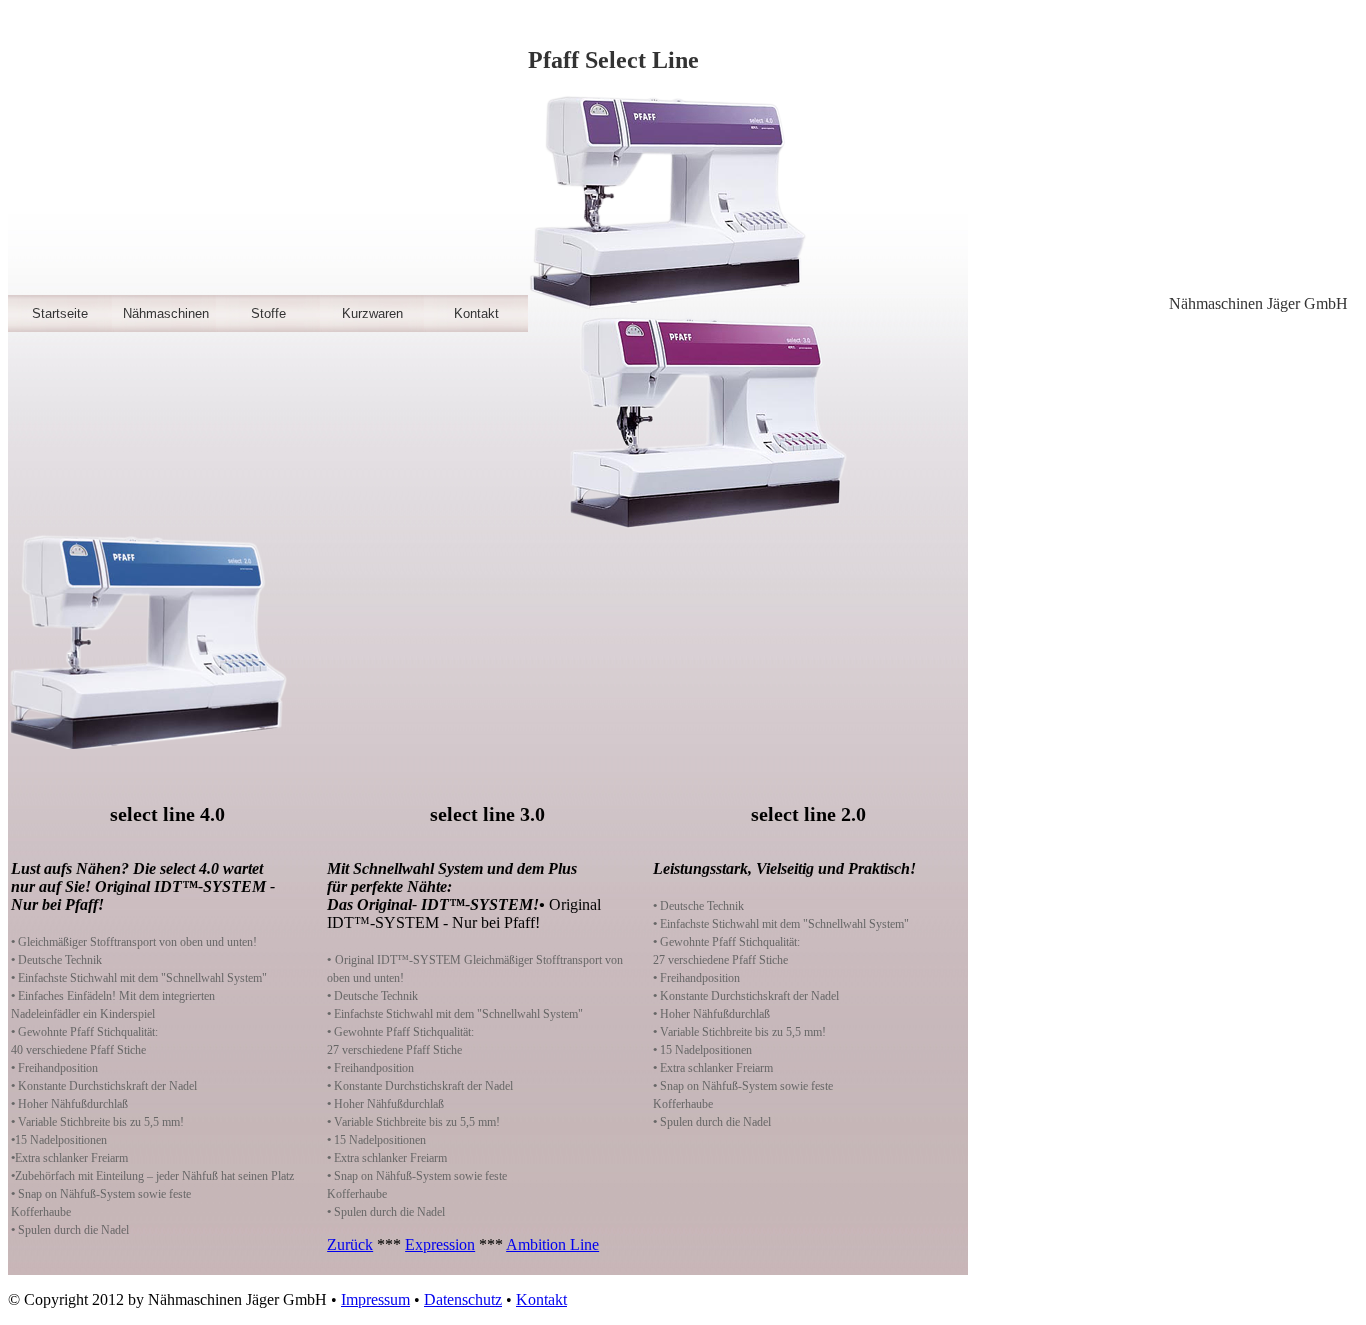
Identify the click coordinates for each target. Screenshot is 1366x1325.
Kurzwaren (372, 313)
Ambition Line (552, 1244)
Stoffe (268, 313)
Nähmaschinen (166, 313)
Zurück (350, 1244)
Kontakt (476, 313)
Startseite (60, 313)
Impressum (375, 1299)
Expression (440, 1244)
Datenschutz (463, 1299)
